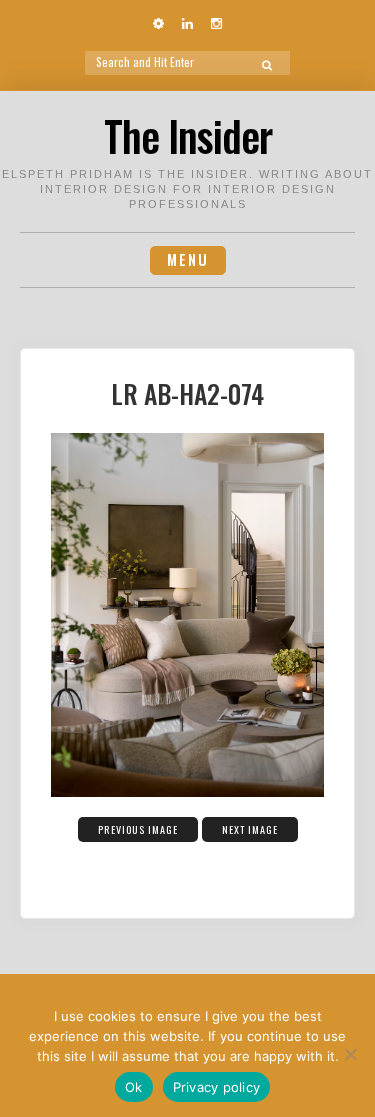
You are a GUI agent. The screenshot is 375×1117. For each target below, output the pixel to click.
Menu (188, 259)
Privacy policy (217, 1087)
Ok (134, 1087)
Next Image (250, 829)
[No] (350, 1054)
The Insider (188, 135)
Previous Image (138, 829)
